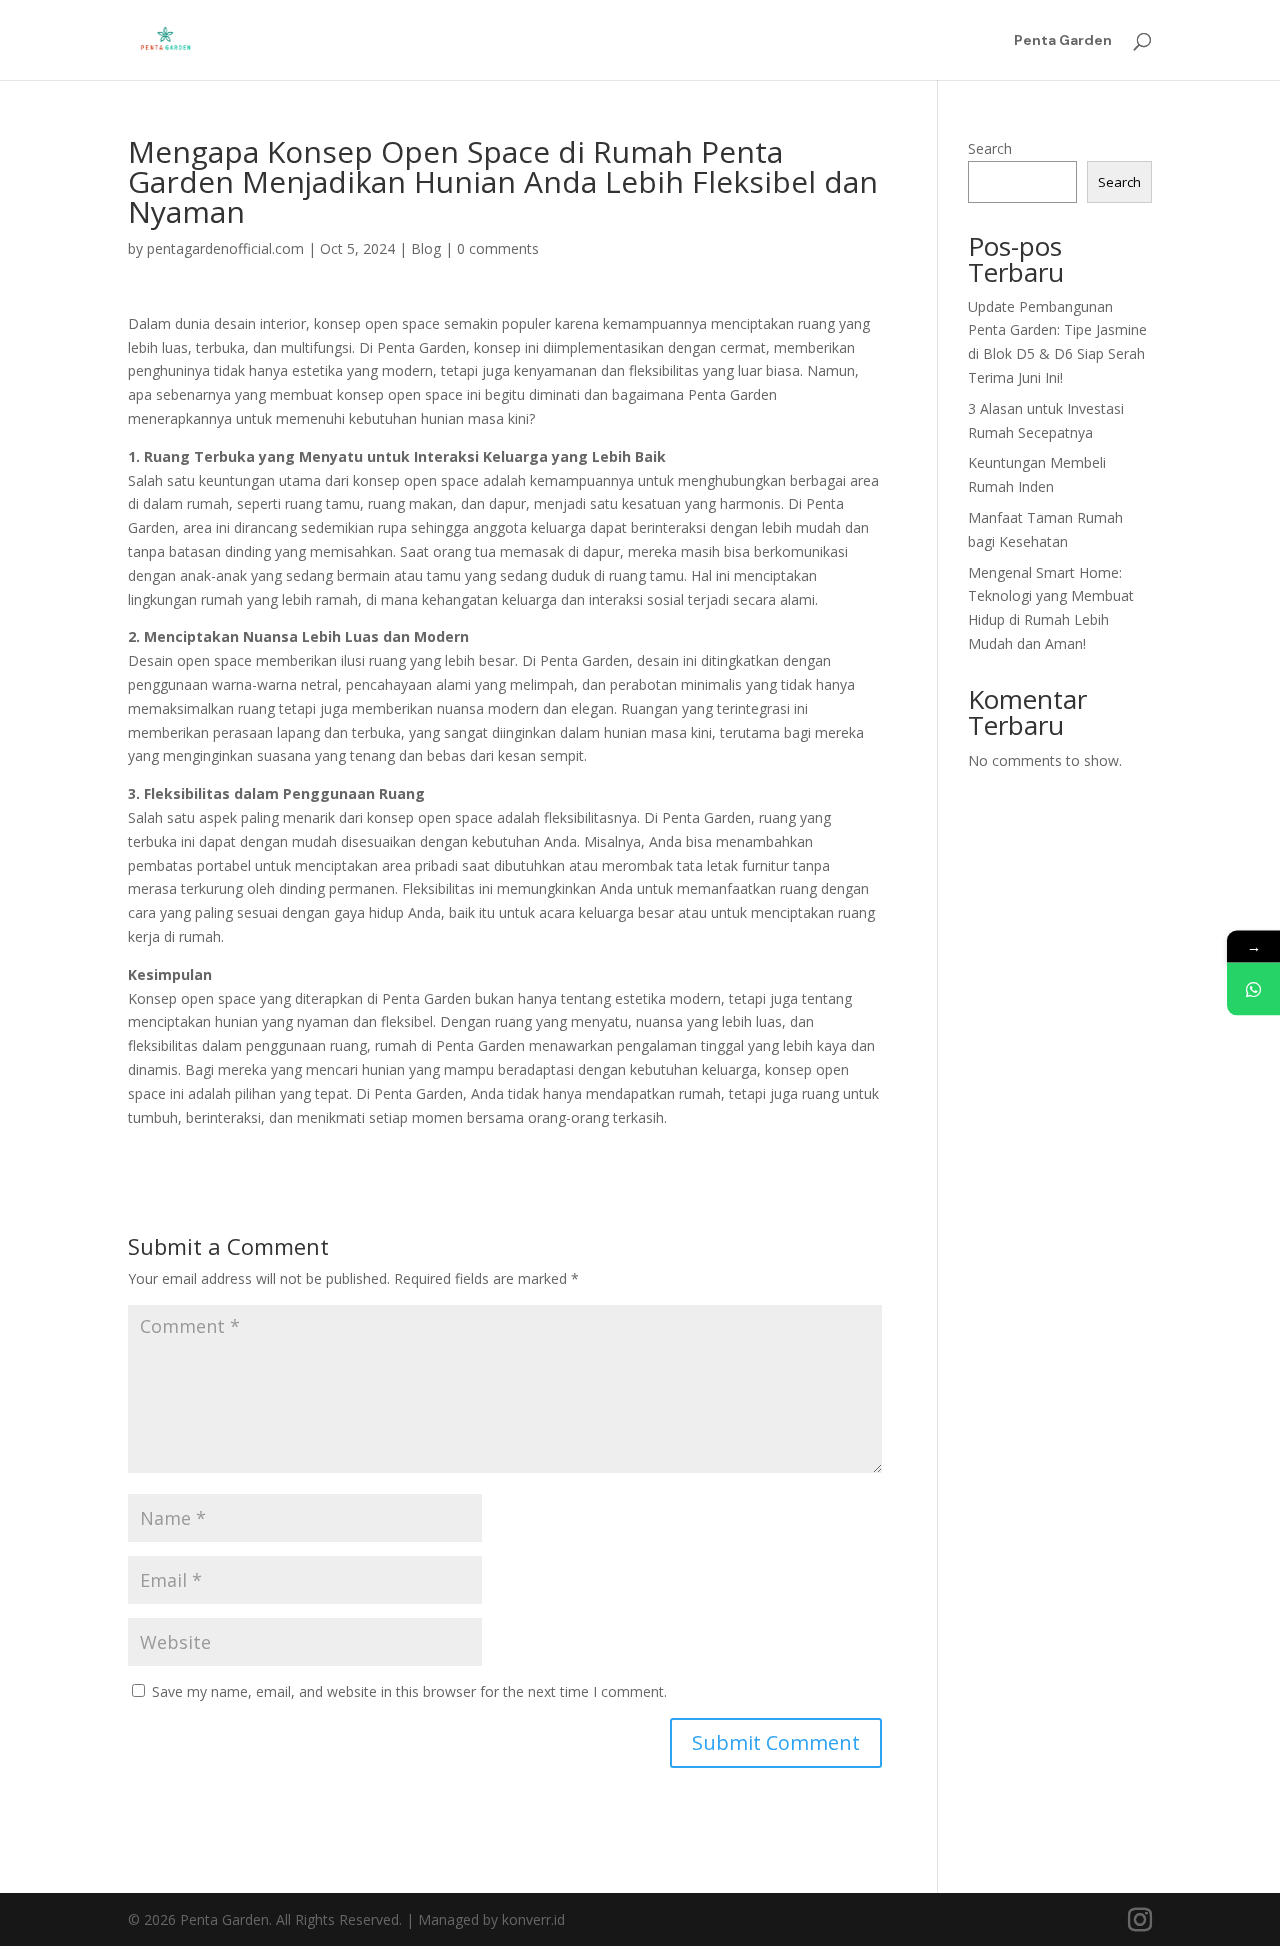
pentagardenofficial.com (225, 248)
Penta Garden (1063, 41)
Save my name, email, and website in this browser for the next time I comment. (409, 1691)
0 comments (498, 248)
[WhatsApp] (1253, 989)
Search (990, 148)
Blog (426, 248)
